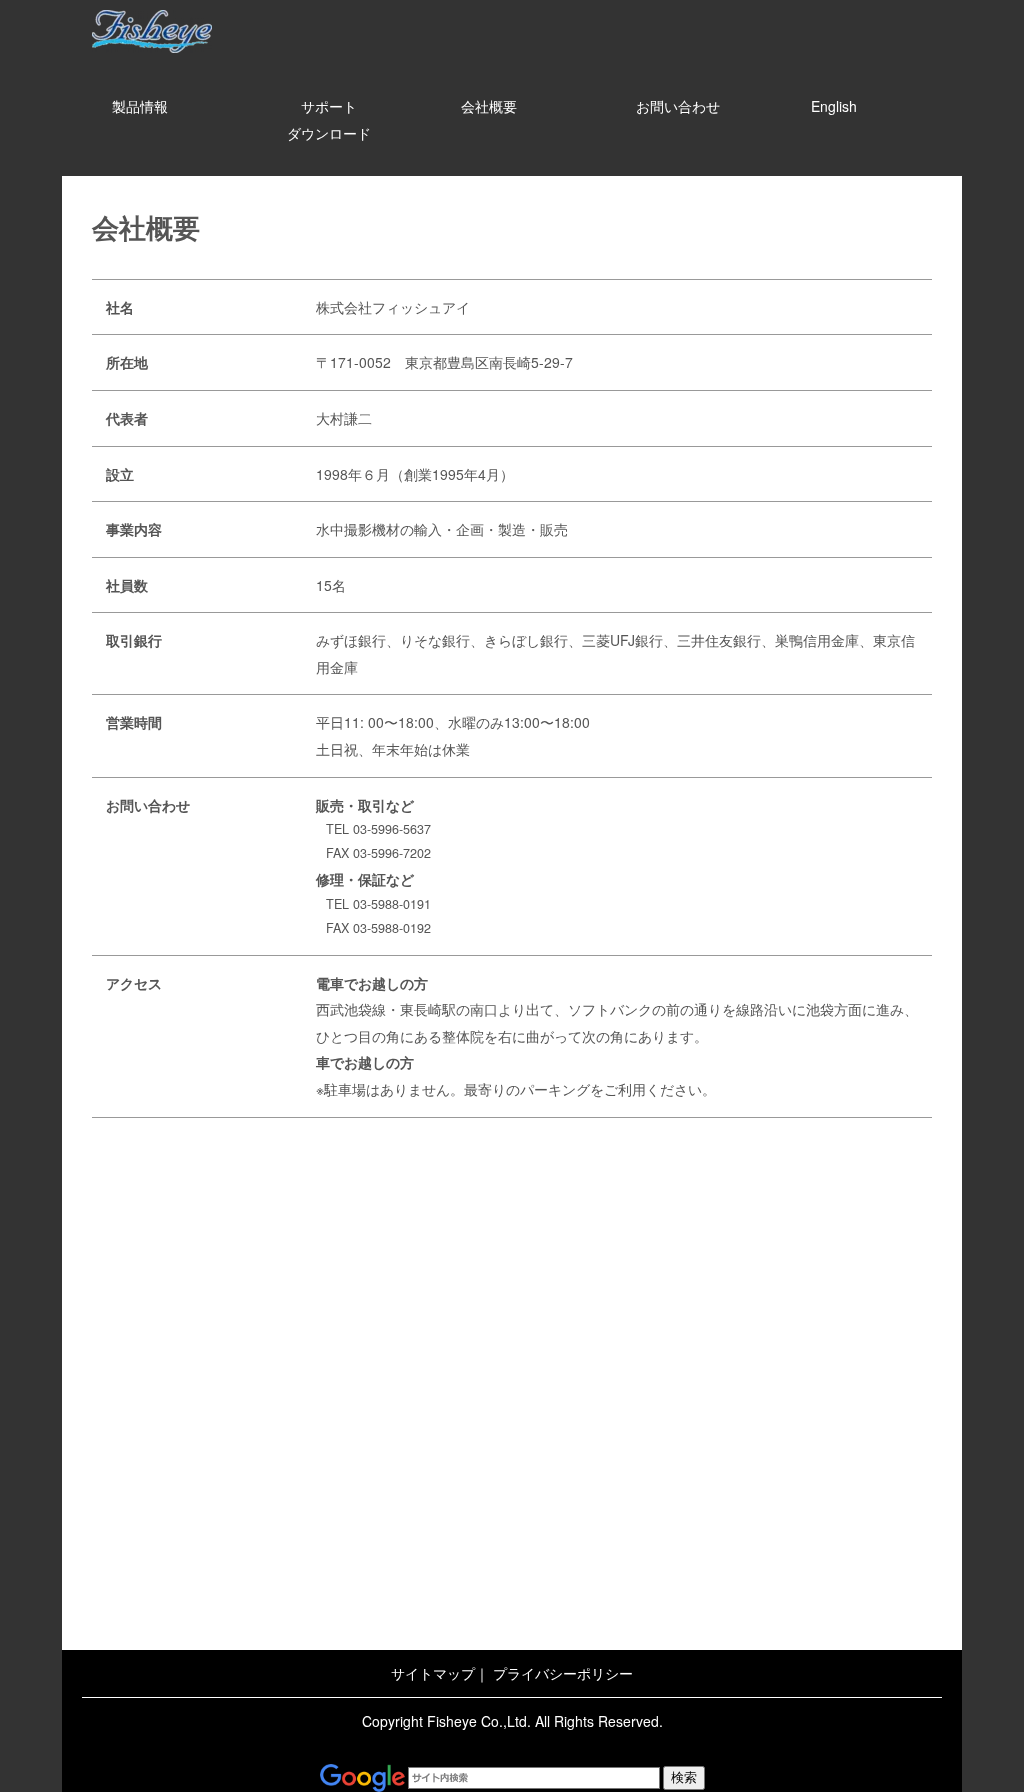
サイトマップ (433, 1673)
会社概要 (489, 106)
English (834, 106)
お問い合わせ (678, 106)
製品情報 (140, 106)
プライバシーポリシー (563, 1673)
